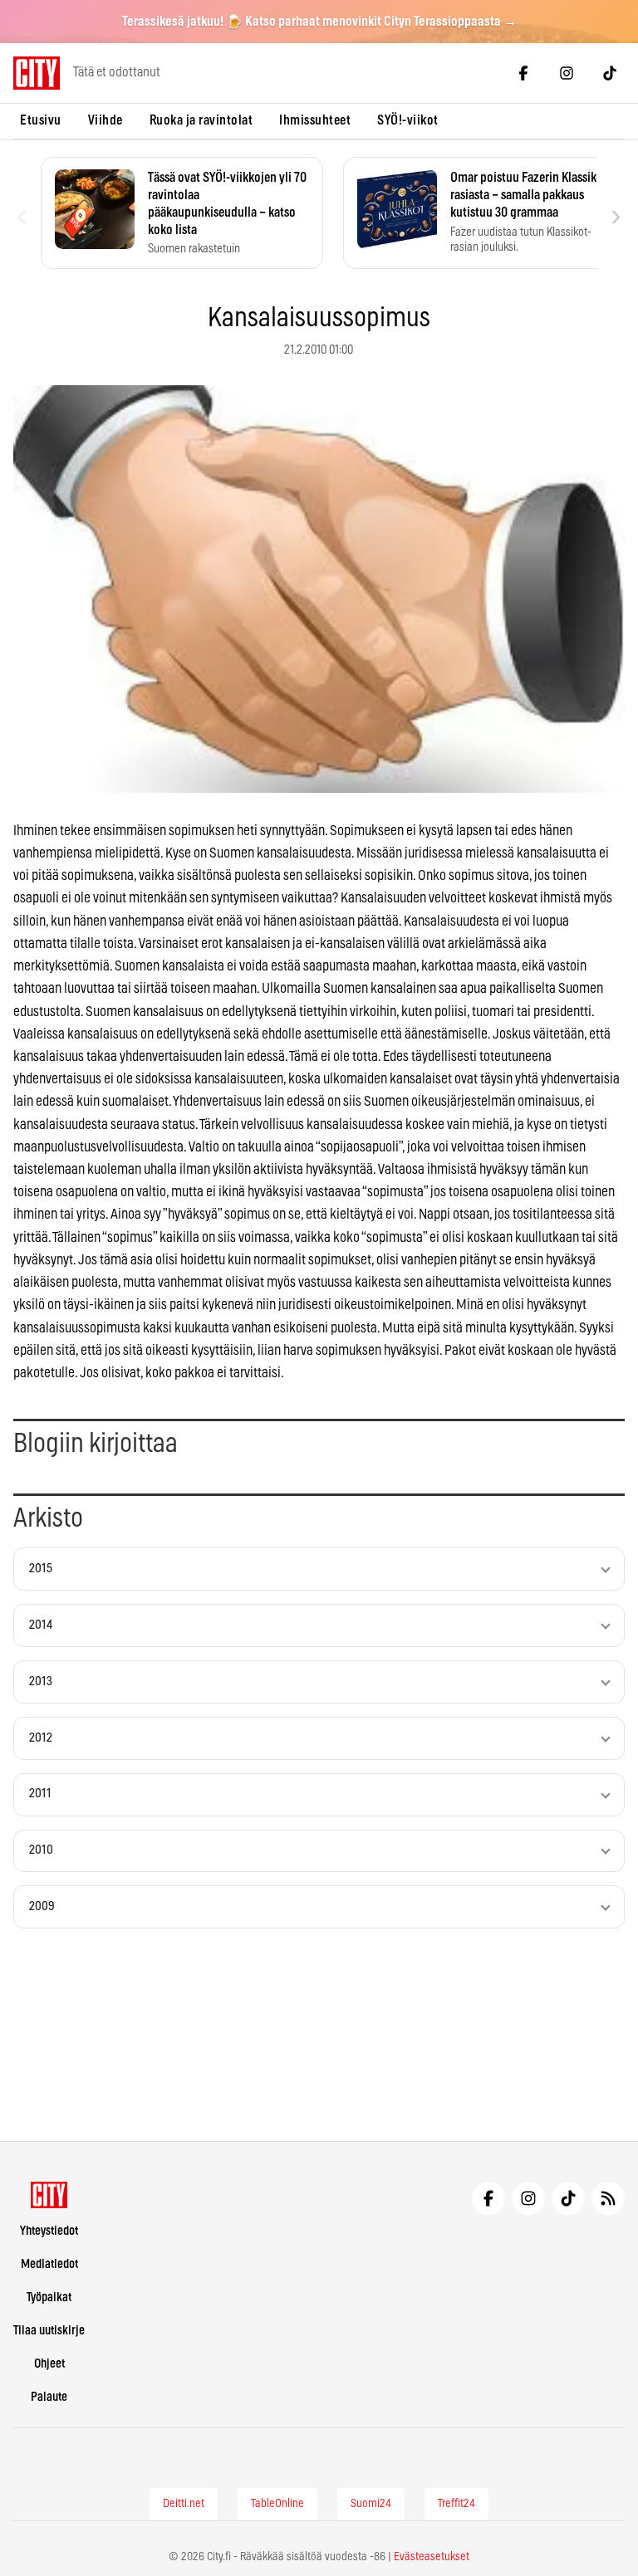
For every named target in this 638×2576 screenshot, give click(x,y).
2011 (40, 1794)
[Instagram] (567, 73)
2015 (41, 1569)
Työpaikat (49, 2297)
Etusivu (41, 120)
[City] (49, 2195)
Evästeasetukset (432, 2557)
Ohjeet (49, 2364)
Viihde (106, 120)
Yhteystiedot (49, 2231)
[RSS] (608, 2198)
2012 (41, 1738)
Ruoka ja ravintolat (201, 120)
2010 (41, 1850)
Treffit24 (456, 2504)
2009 (42, 1906)
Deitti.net (184, 2504)
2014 (41, 1625)
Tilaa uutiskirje (49, 2331)
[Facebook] (523, 73)
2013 (41, 1681)
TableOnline (277, 2504)
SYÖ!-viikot (408, 120)
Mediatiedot (49, 2264)
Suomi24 (371, 2504)
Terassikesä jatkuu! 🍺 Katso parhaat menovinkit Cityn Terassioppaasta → (319, 22)
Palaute (49, 2397)
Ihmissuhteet (315, 120)
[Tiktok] (610, 73)
